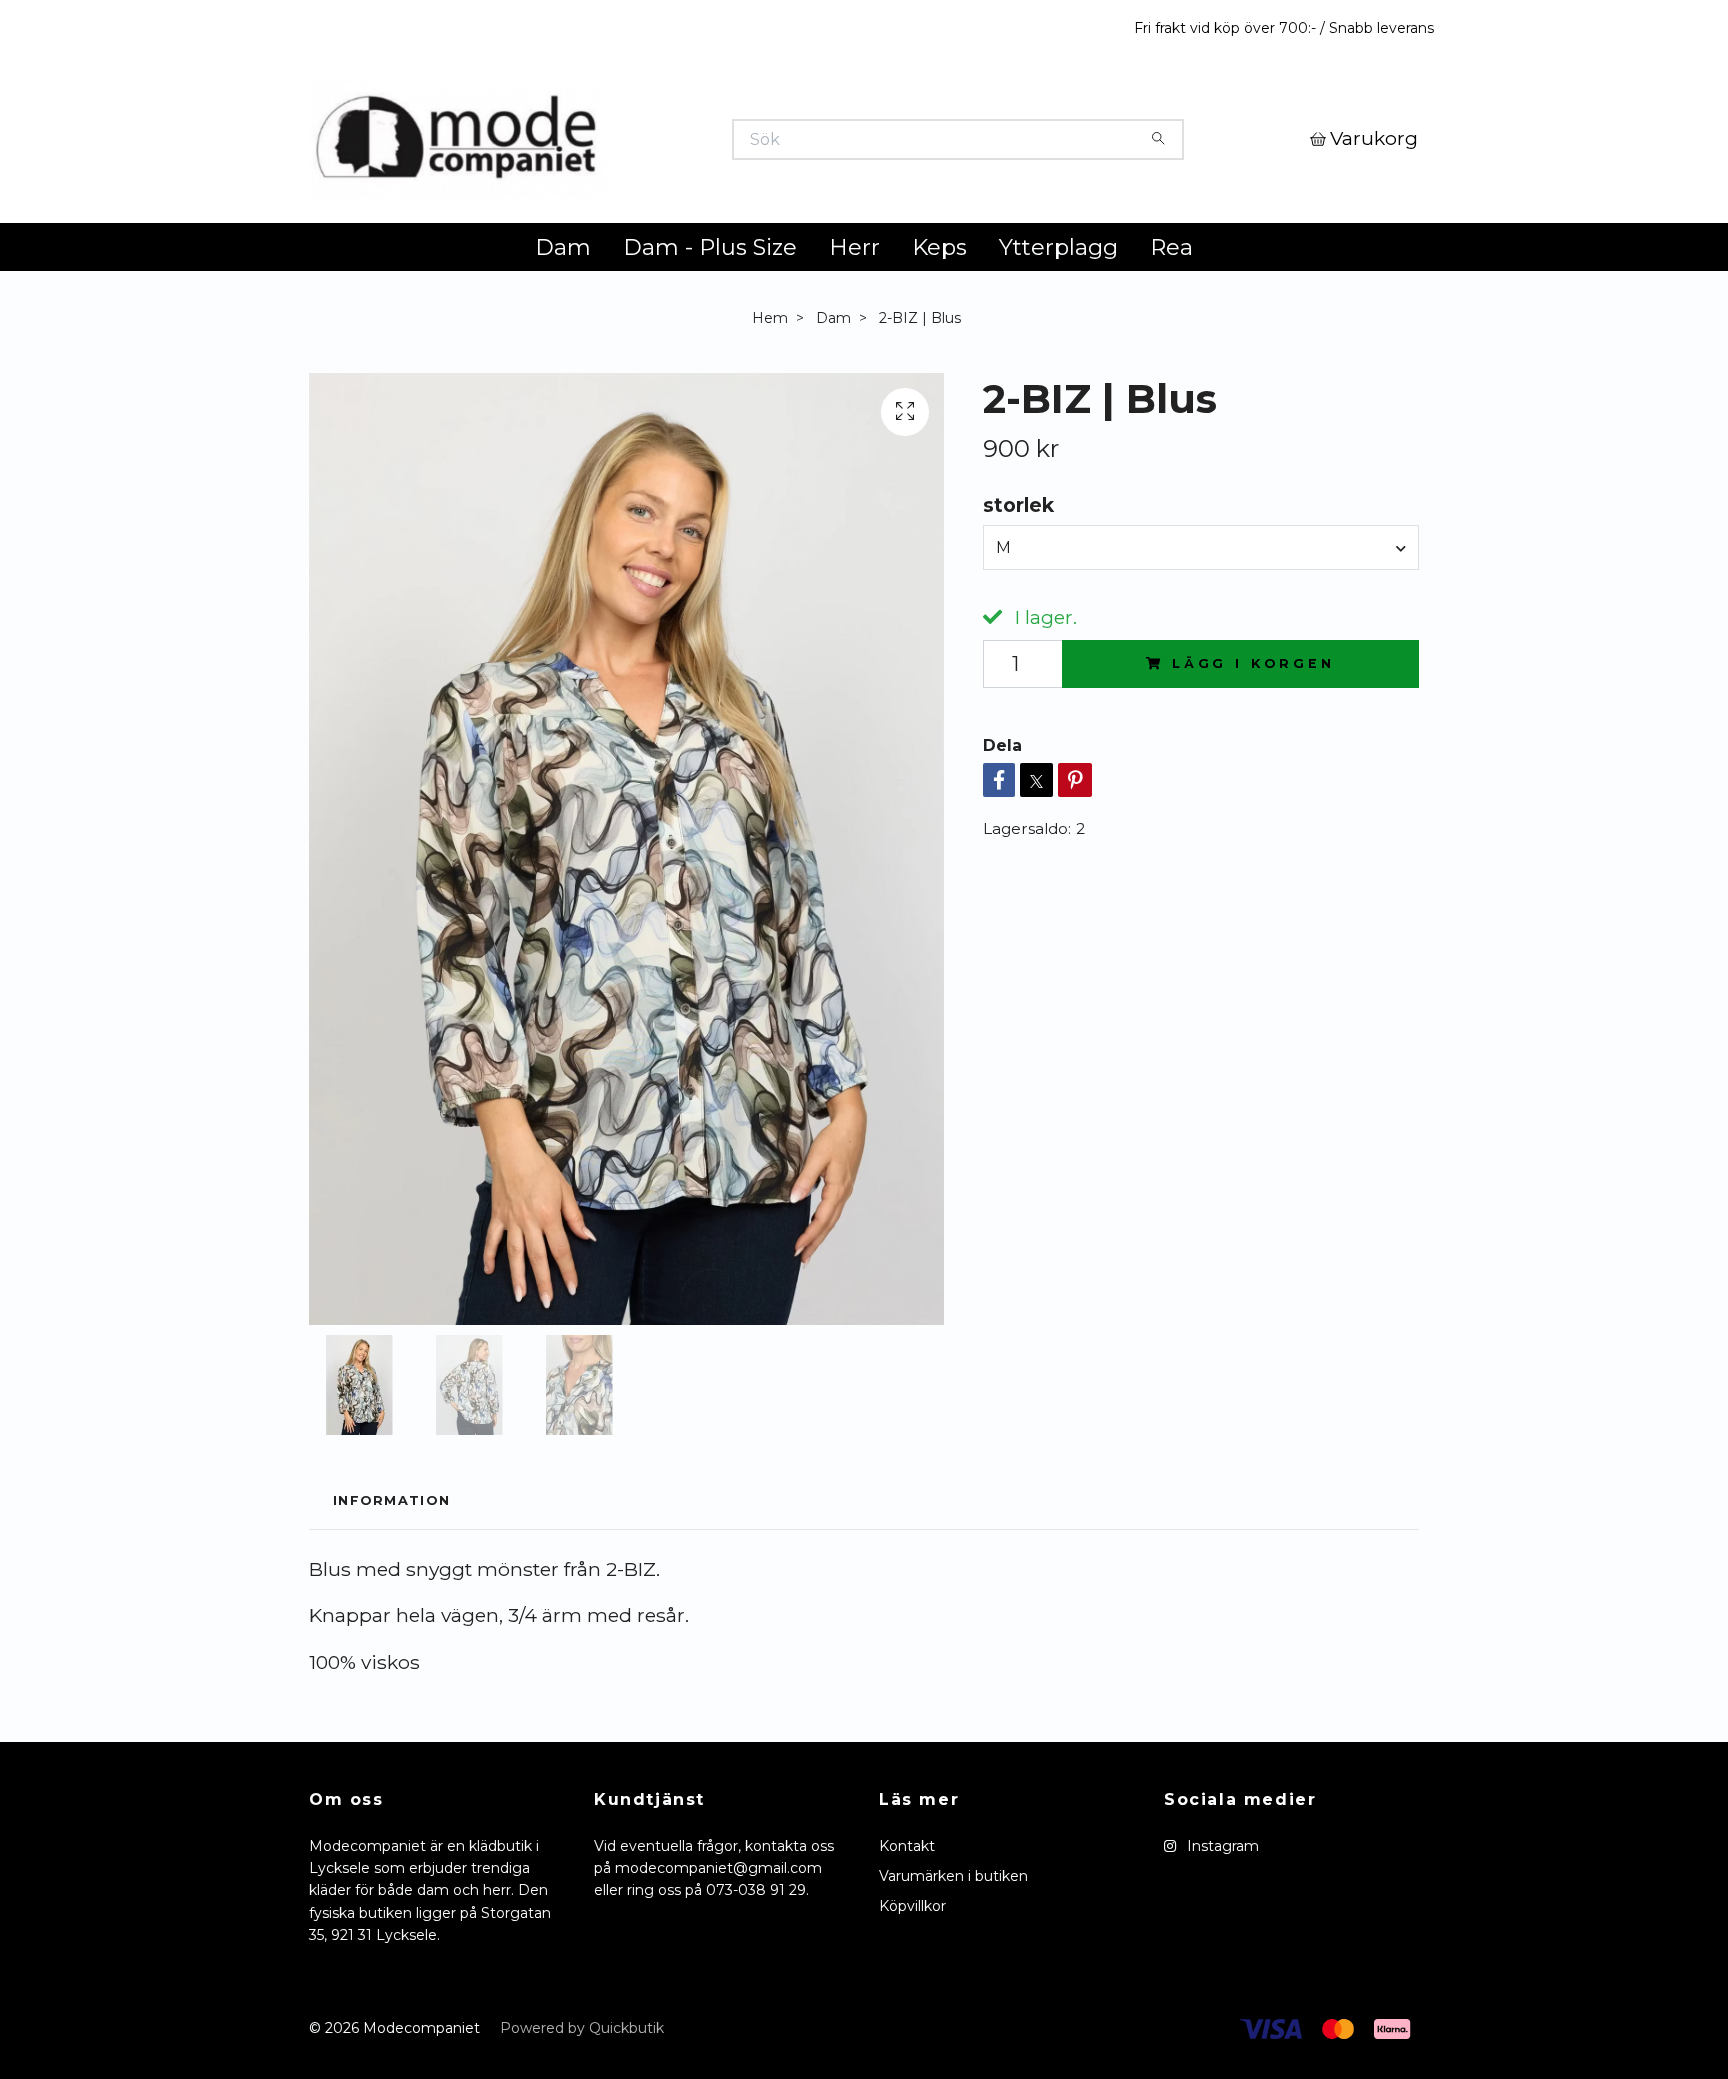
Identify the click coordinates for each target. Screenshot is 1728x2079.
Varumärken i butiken (953, 1976)
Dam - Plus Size (710, 347)
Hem (770, 418)
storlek (1018, 605)
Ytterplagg (1058, 347)
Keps (939, 347)
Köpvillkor (912, 2007)
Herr (854, 347)
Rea (1171, 347)
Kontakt (907, 1946)
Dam (563, 347)
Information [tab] (391, 1601)
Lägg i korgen (1253, 764)
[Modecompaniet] (587, 189)
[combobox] (1201, 648)
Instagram (1221, 1946)
